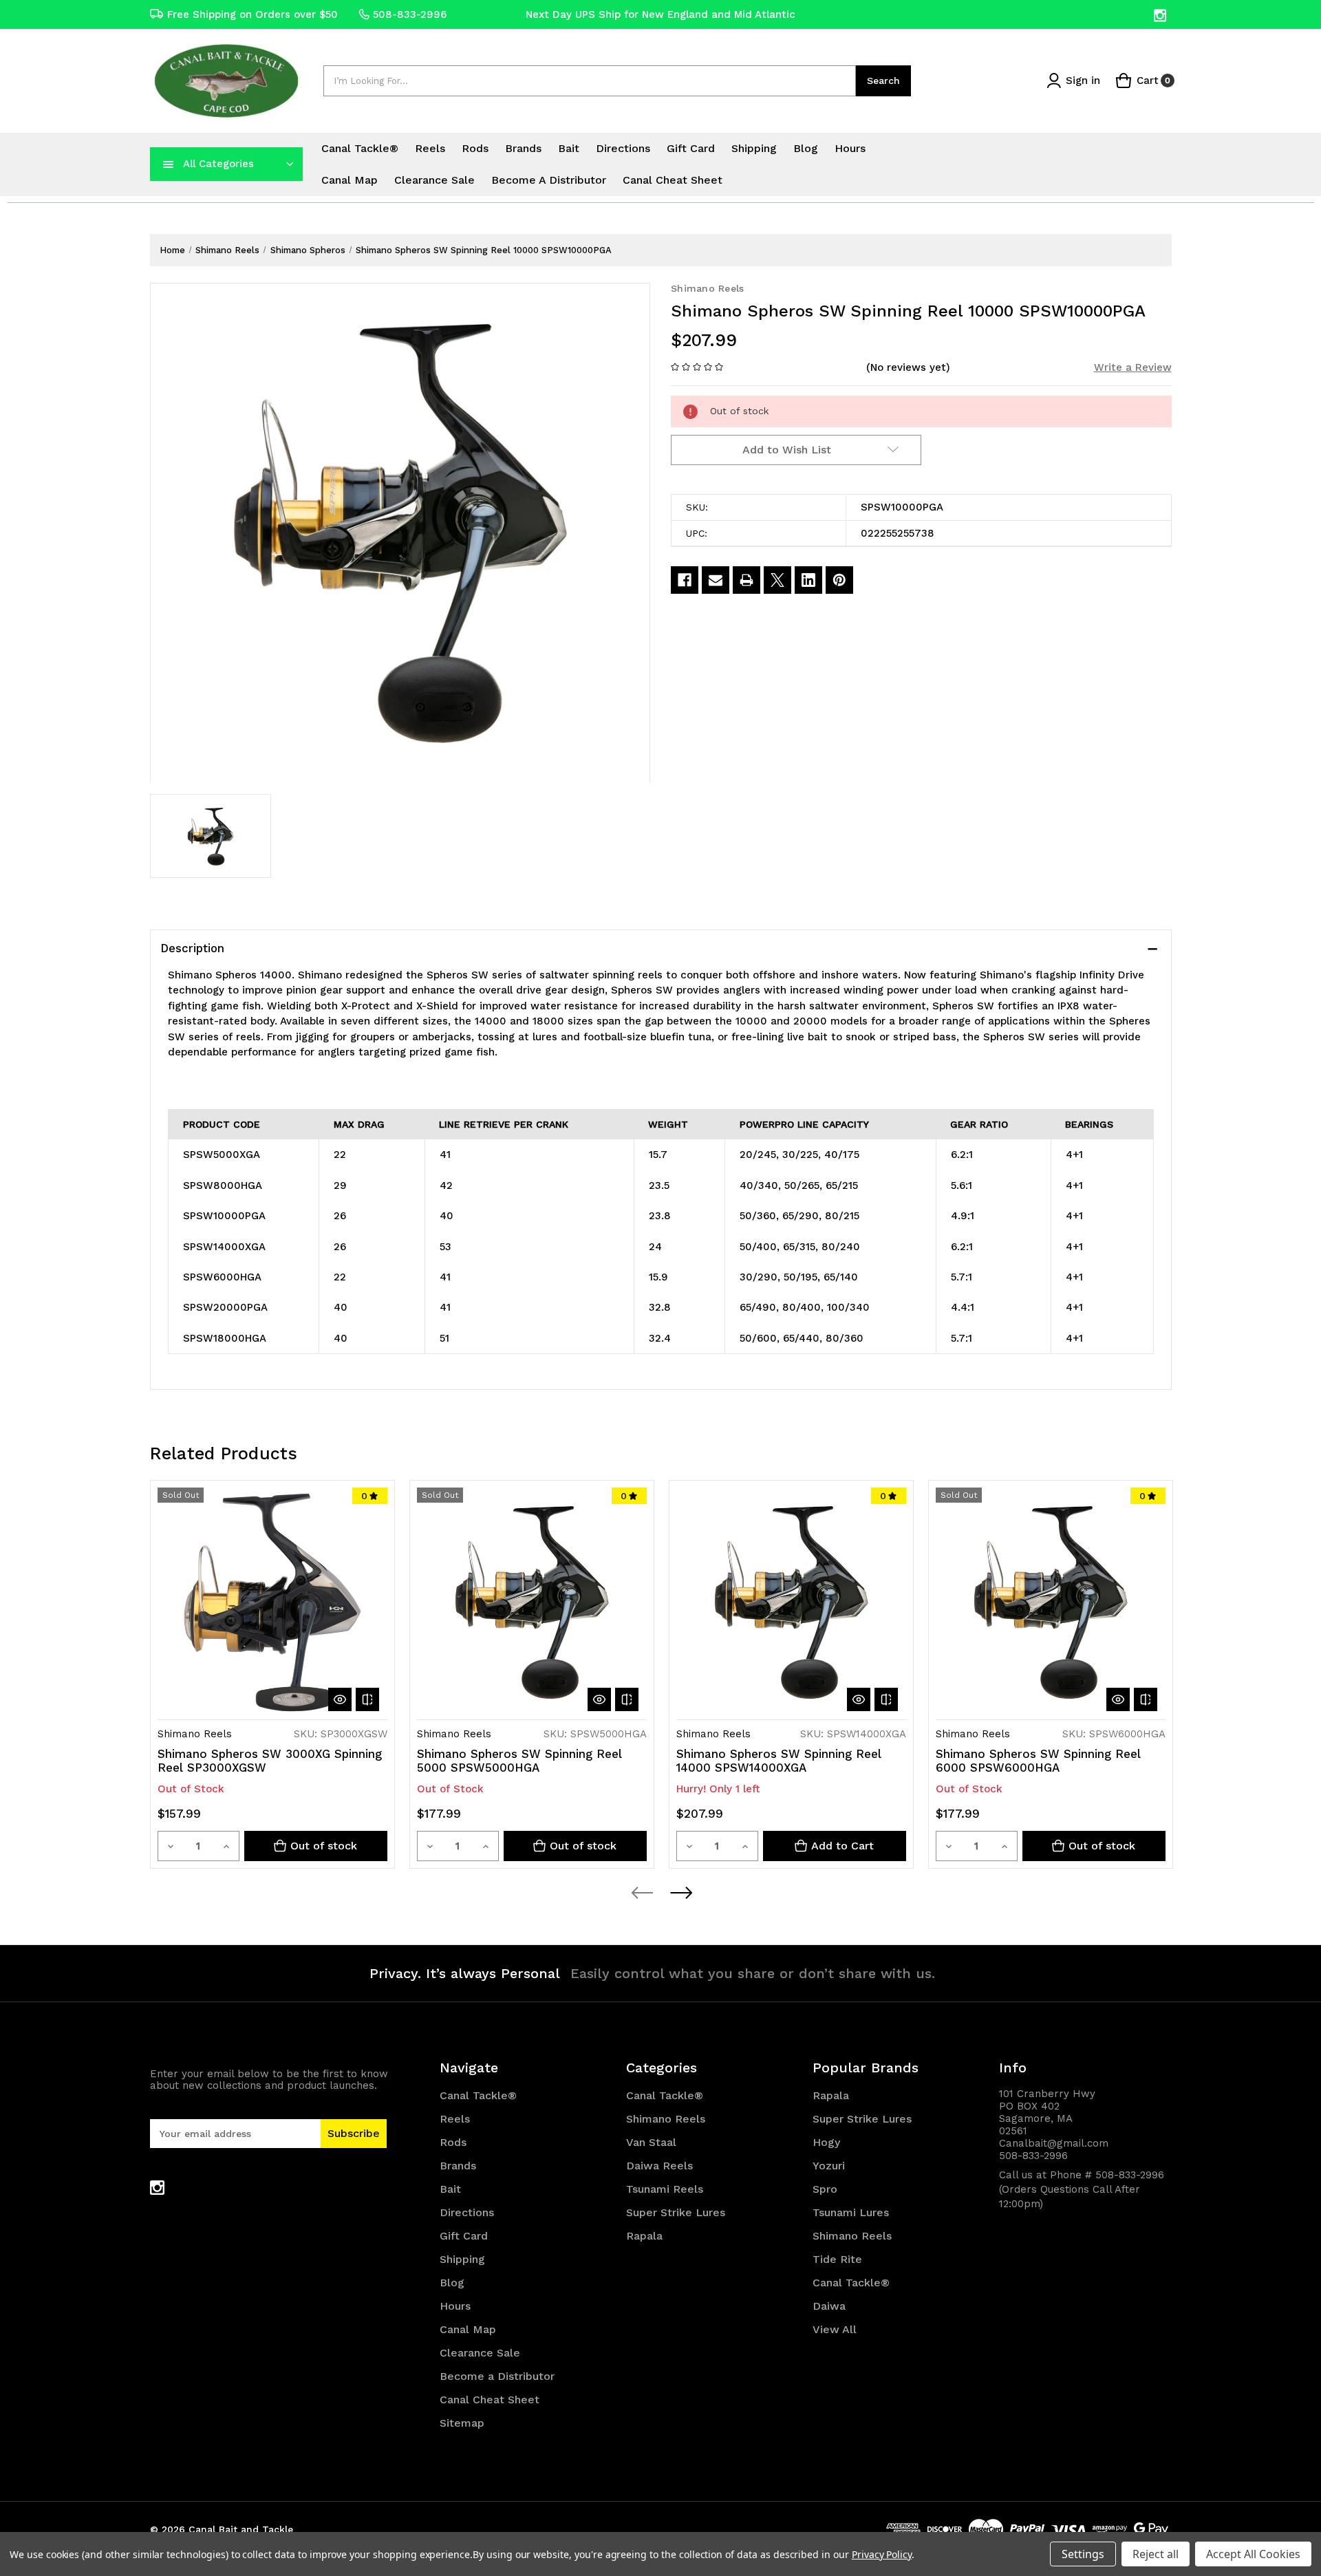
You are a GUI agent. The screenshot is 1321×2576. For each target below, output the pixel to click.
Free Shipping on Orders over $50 (253, 14)
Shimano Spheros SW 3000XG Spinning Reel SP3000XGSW (270, 1761)
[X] (777, 580)
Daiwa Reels (659, 2166)
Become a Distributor (549, 180)
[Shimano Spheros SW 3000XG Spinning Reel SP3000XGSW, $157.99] (272, 1602)
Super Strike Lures (676, 2212)
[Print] (747, 580)
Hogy (826, 2142)
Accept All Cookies (1253, 2554)
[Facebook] (685, 580)
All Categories (218, 164)
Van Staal (651, 2142)
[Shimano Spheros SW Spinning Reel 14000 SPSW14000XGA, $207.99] (791, 1602)
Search (883, 80)
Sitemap (462, 2423)
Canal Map (350, 180)
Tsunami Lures (851, 2212)
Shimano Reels (666, 2119)
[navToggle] (169, 164)
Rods (475, 148)
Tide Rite (837, 2259)
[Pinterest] (839, 580)
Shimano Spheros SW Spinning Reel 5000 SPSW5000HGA (519, 1761)
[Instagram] (1161, 15)
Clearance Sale (434, 180)
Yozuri (829, 2166)
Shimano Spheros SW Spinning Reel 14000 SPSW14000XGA (779, 1761)
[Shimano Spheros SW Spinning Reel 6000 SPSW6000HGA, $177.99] (1051, 1602)
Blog (806, 148)
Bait (569, 148)
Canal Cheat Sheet (673, 180)
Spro (825, 2189)
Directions (623, 148)
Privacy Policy (882, 2554)
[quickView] (340, 1699)
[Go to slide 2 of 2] (680, 1893)
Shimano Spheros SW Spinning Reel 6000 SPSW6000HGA (1038, 1761)
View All (835, 2329)
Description (192, 948)
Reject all (1156, 2554)
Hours (850, 148)
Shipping (754, 148)
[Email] (716, 580)
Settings (1083, 2554)
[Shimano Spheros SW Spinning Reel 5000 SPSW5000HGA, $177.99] (532, 1602)
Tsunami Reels (665, 2189)
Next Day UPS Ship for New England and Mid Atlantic (660, 14)
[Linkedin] (808, 580)
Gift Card (691, 148)
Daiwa (829, 2306)
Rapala (644, 2236)
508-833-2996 (410, 14)
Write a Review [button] (1133, 367)
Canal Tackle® (360, 148)
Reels (430, 148)
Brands (523, 148)
